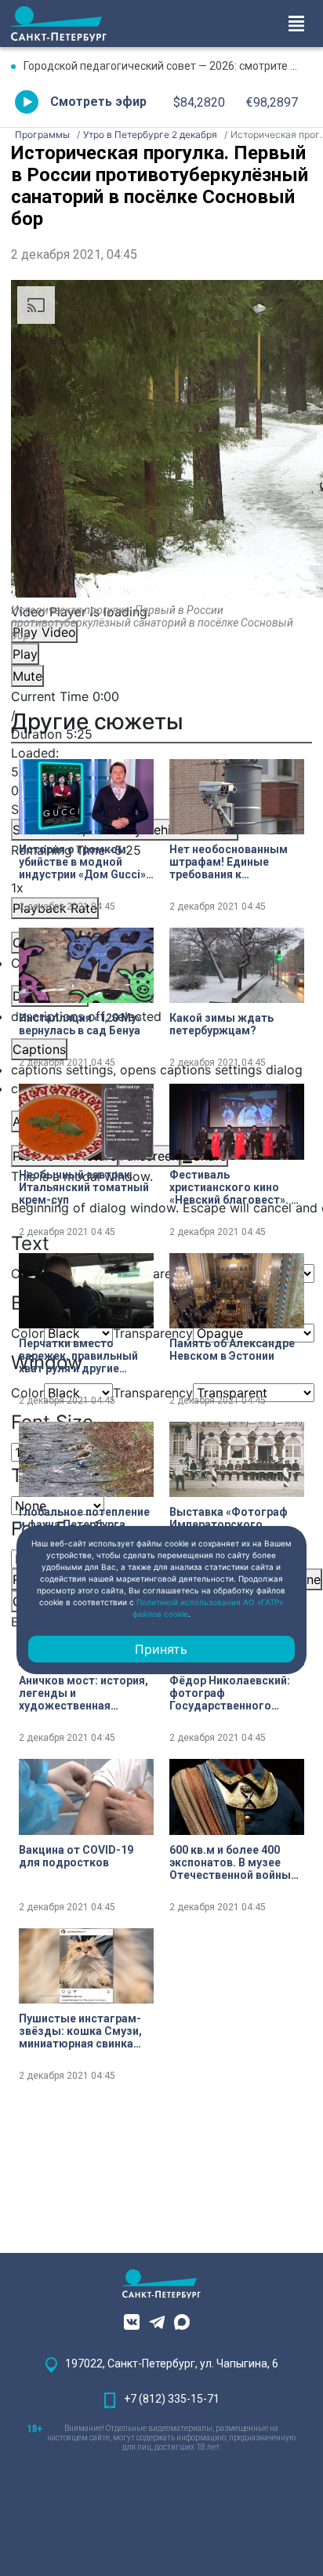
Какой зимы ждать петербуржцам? (221, 1024)
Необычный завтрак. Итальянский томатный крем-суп (84, 1187)
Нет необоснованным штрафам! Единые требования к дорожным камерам (229, 862)
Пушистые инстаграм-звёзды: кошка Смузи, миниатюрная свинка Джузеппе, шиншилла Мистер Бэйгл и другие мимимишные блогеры (82, 2031)
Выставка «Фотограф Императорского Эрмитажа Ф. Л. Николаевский (229, 1524)
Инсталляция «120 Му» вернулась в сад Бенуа (80, 1024)
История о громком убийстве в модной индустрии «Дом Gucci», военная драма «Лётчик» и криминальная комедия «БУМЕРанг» (84, 862)
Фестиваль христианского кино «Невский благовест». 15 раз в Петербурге (236, 1187)
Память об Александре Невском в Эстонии (232, 1350)
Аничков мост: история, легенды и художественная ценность (83, 1693)
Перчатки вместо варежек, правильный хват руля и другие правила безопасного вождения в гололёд (78, 1356)
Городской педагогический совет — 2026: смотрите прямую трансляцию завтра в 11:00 (168, 66)
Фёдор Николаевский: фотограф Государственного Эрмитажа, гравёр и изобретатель (230, 1693)
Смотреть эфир (98, 102)
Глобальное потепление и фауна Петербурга (84, 1518)
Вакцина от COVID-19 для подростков (76, 1856)
